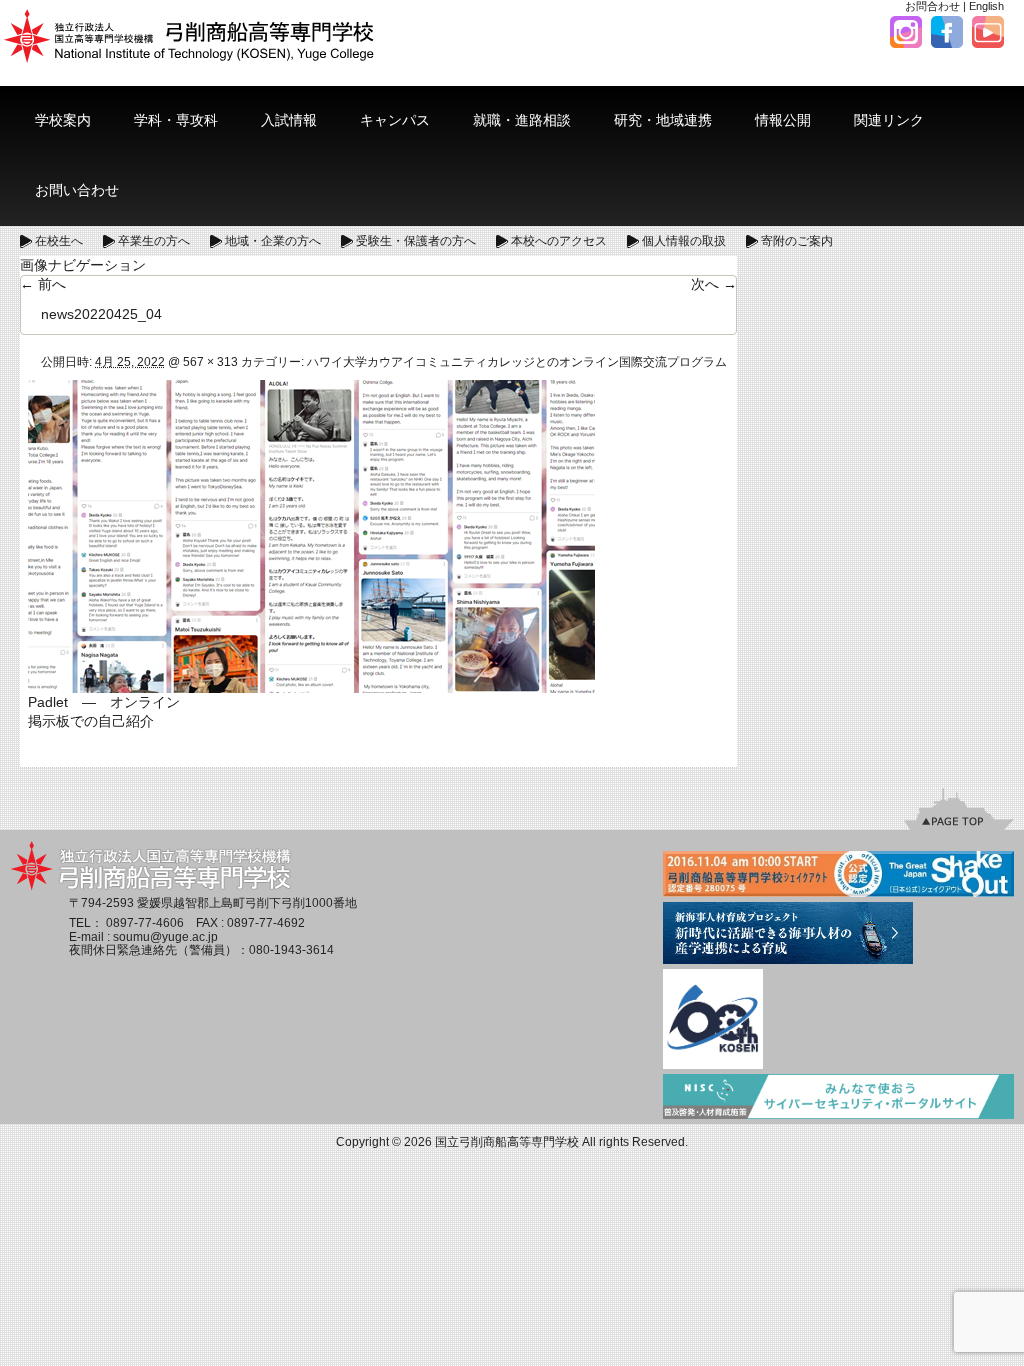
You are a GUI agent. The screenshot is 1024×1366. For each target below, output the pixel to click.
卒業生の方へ (154, 241)
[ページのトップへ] (959, 808)
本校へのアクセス (559, 241)
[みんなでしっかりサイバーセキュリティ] (838, 1098)
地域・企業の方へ (273, 241)
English (986, 6)
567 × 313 (210, 362)
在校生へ (59, 241)
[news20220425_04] (311, 535)
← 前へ (43, 284)
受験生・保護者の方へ (416, 241)
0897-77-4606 (145, 923)
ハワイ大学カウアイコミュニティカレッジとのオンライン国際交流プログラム (517, 362)
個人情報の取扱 (684, 241)
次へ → (714, 284)
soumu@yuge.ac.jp (165, 937)
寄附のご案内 (797, 241)
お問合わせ (932, 6)
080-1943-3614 (291, 950)
